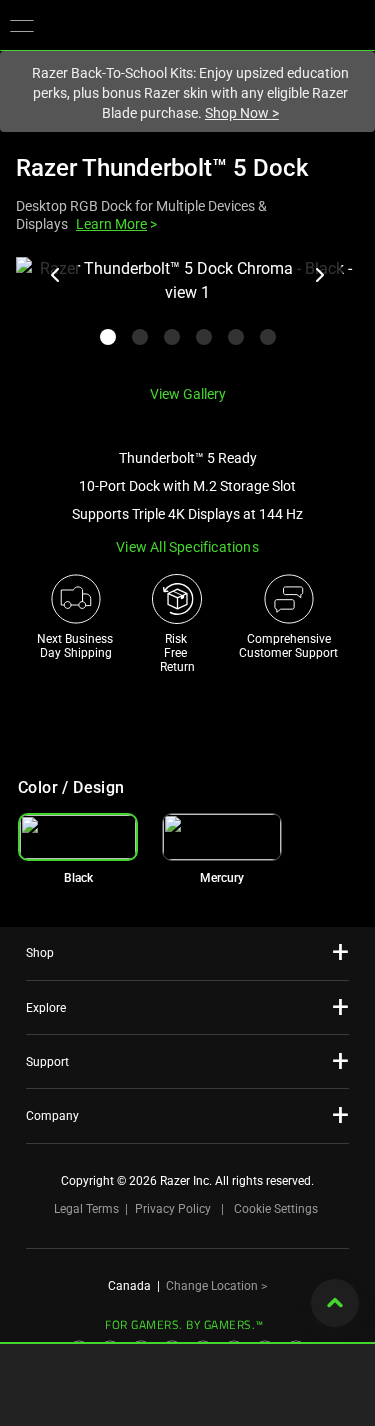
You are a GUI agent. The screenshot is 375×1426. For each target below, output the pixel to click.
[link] (222, 837)
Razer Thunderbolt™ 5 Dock (162, 168)
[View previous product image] (56, 275)
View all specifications (187, 547)
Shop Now (242, 113)
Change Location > (216, 1286)
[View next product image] (319, 275)
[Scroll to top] (335, 1303)
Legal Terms (86, 1209)
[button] (22, 25)
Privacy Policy (173, 1209)
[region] (187, 313)
